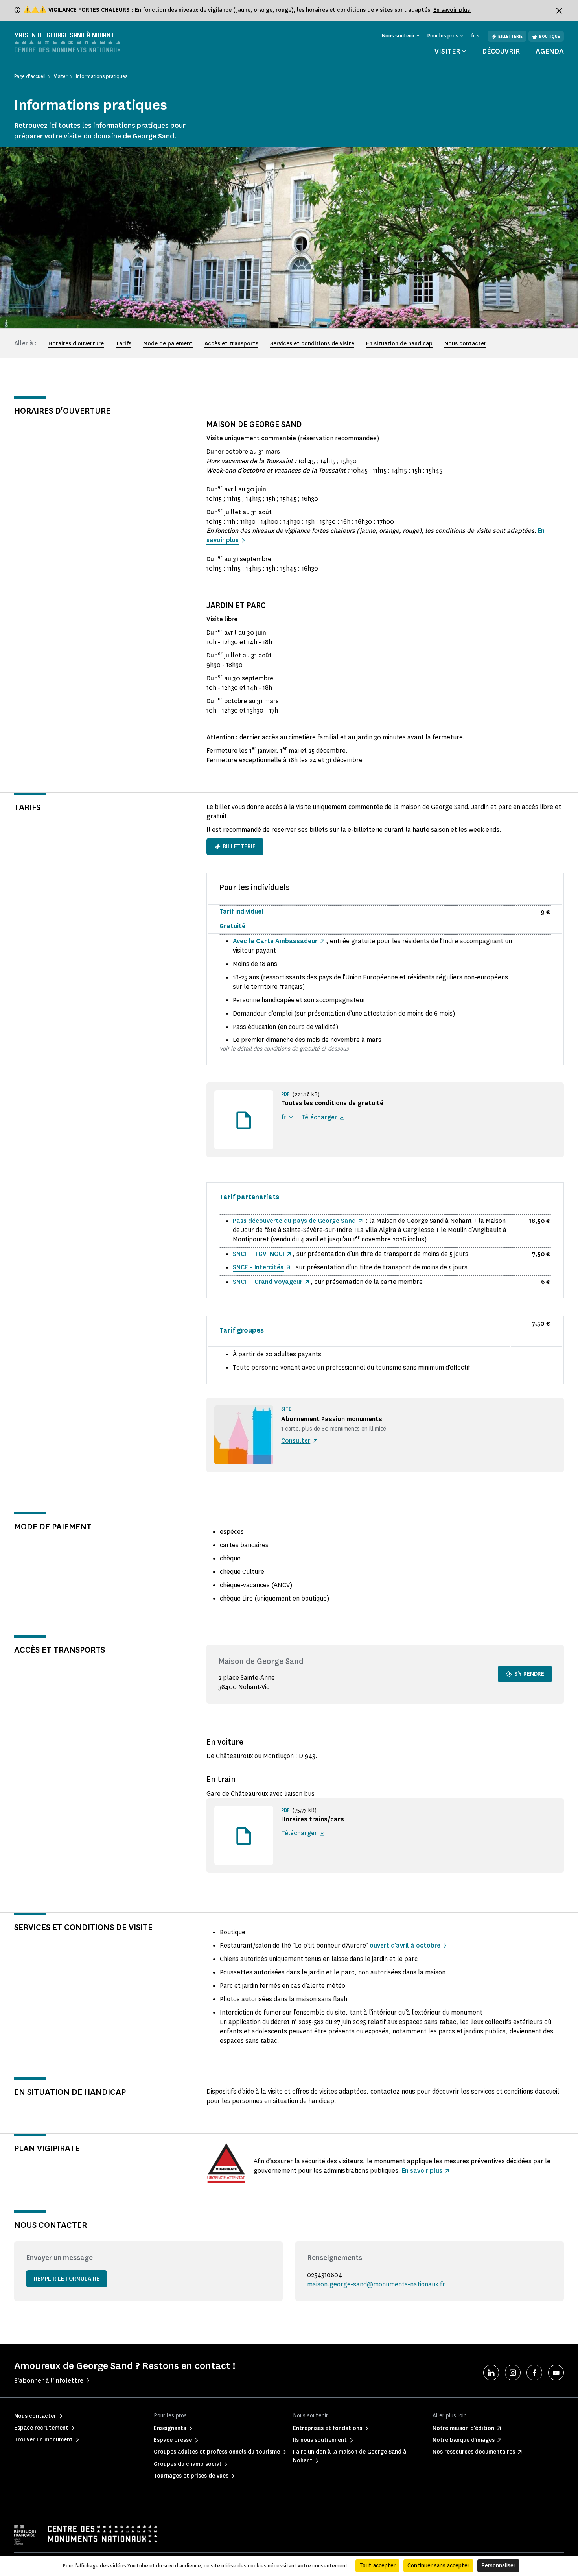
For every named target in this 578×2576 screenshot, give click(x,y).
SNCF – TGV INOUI (259, 1254)
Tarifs (123, 344)
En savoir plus (452, 10)
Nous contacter (465, 344)
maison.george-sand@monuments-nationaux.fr (376, 2284)
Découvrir (501, 51)
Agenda (550, 51)
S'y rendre (529, 1674)
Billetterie (510, 36)
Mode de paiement (168, 344)
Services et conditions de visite (312, 344)
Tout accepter (377, 2566)
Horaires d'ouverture (76, 344)
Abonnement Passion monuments (332, 1419)
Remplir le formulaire (67, 2279)
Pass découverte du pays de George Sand (294, 1221)
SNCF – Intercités (258, 1267)
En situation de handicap (399, 344)
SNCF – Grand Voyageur (268, 1282)
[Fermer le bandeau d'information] (559, 11)
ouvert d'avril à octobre (404, 1945)
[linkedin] (491, 2373)
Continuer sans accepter (438, 2566)
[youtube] (556, 2373)
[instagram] (513, 2373)
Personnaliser (498, 2566)
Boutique (549, 36)
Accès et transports (231, 344)
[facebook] (534, 2373)
